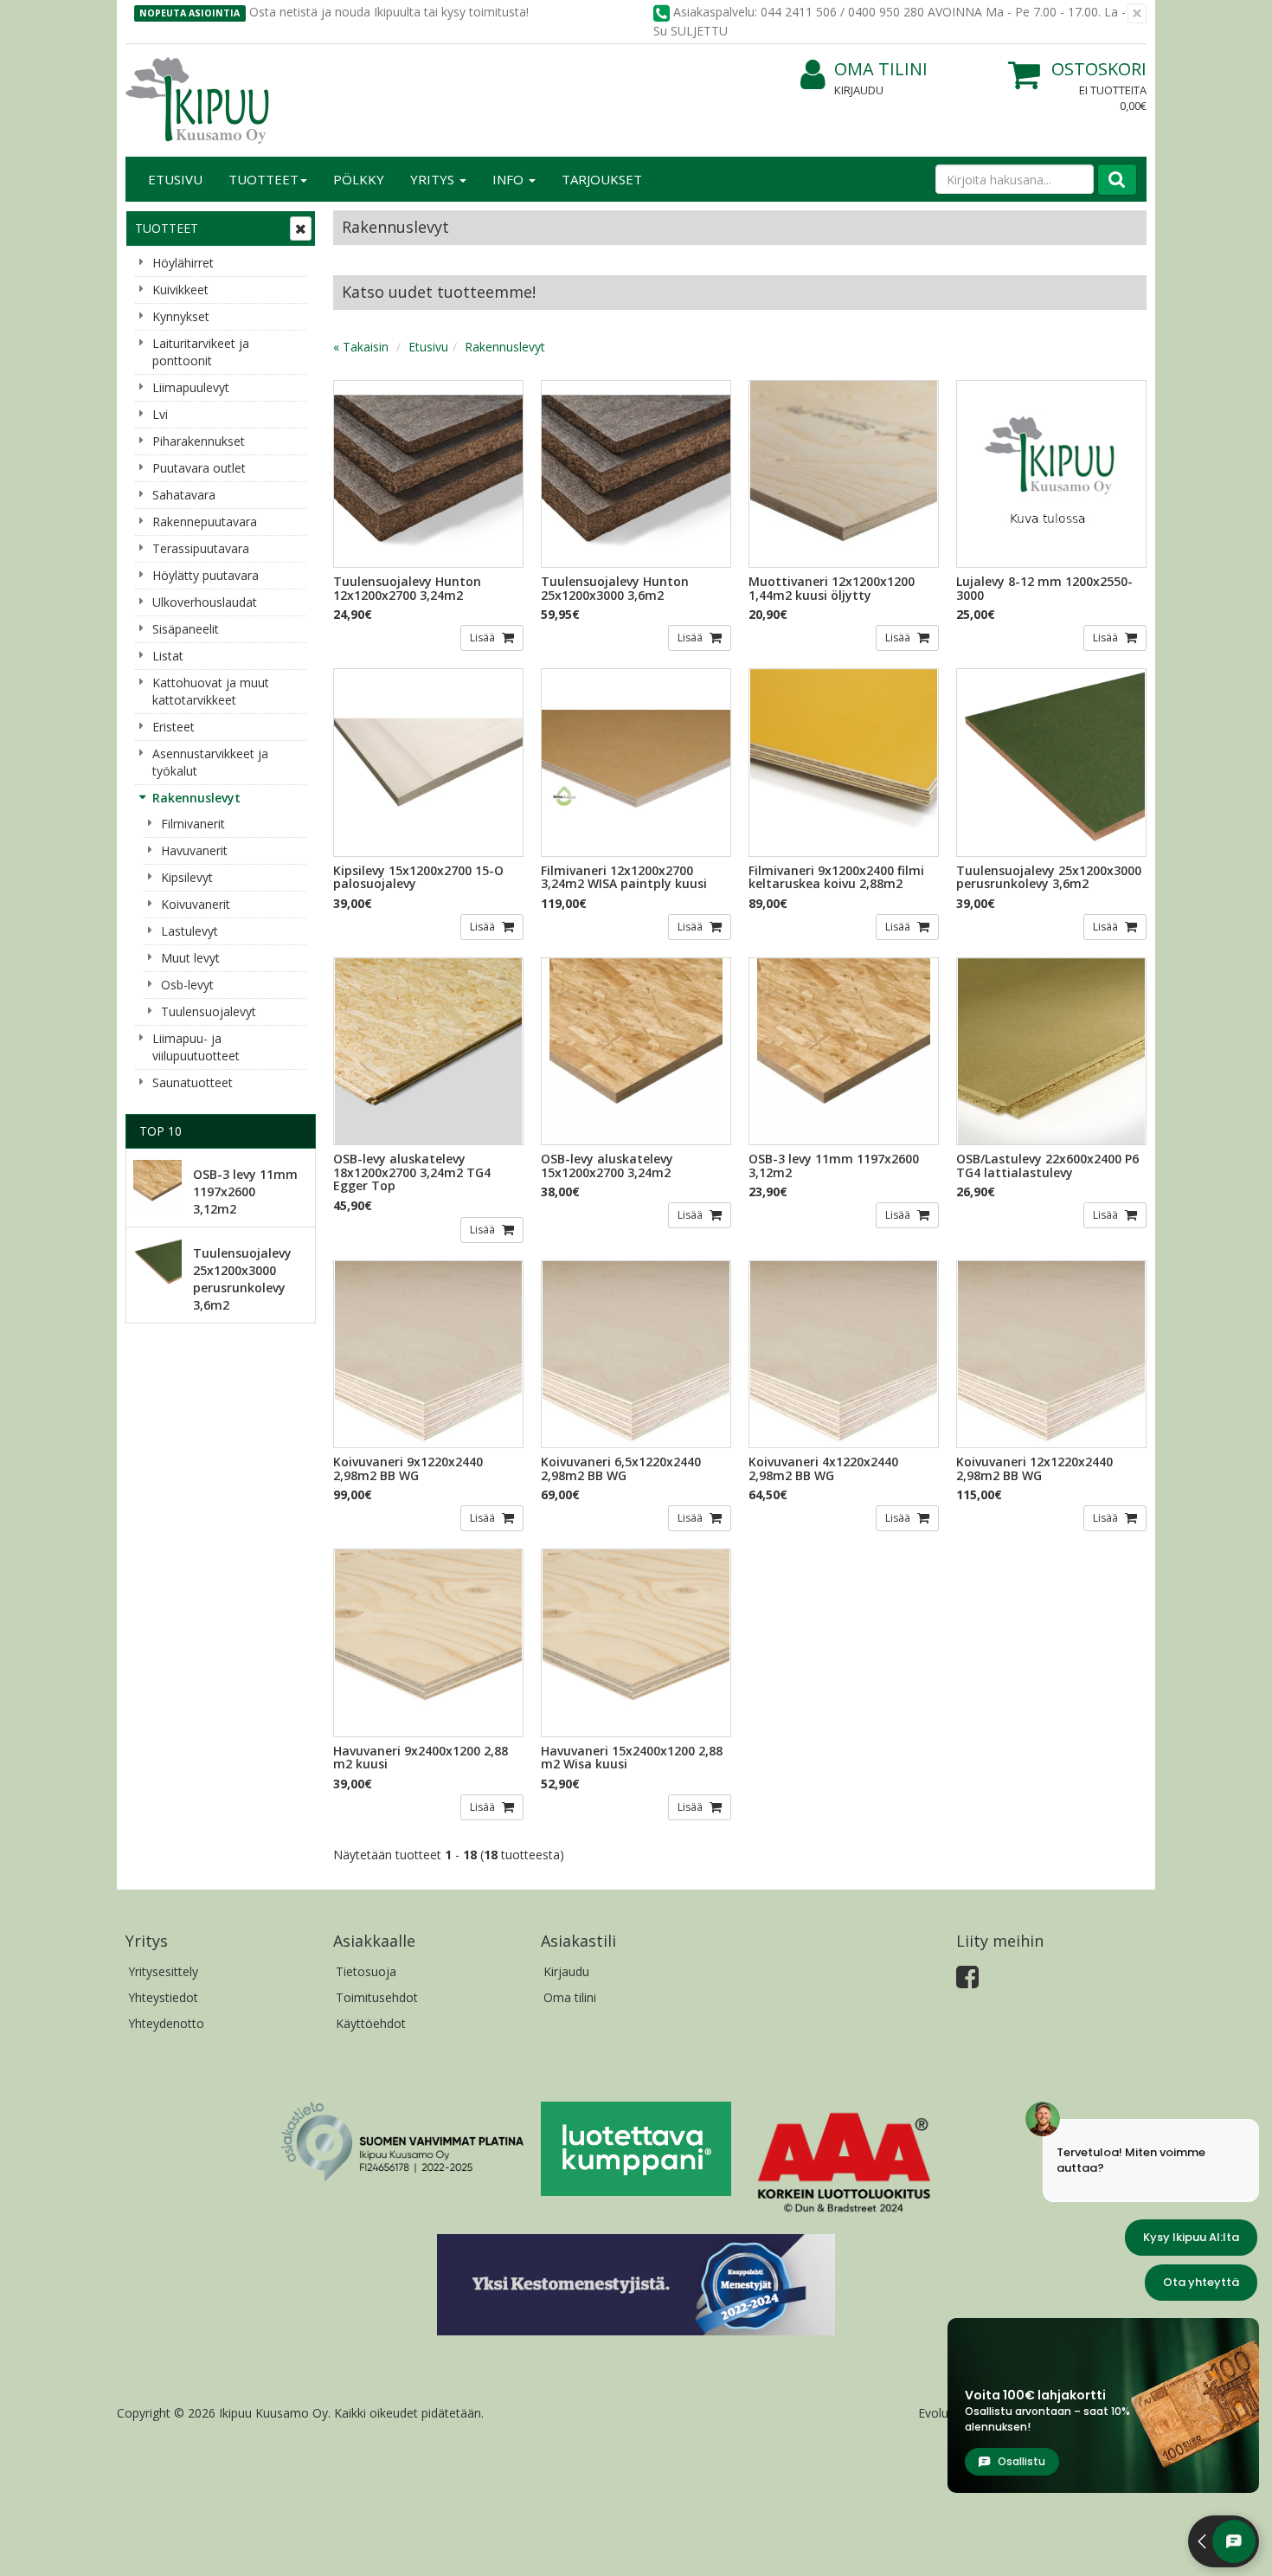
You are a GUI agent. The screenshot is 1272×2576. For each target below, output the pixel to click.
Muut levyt (190, 958)
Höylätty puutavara (206, 575)
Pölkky (359, 179)
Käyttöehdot (371, 2023)
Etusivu (175, 179)
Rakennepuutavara (205, 522)
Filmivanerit (193, 824)
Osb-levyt (187, 985)
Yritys (434, 179)
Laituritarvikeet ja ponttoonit (201, 352)
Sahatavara (184, 495)
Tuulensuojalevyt (209, 1011)
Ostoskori (1099, 69)
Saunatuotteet (193, 1082)
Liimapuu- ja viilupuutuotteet (196, 1047)
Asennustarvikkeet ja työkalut (210, 762)
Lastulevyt (190, 931)
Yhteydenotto (166, 2023)
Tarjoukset (602, 179)
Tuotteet (263, 179)
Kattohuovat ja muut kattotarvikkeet (211, 691)
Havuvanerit (194, 850)
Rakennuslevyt (196, 798)
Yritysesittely (163, 1971)
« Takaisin (361, 347)
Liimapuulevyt (191, 387)
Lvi (160, 414)
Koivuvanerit (196, 904)
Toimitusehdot (377, 1997)
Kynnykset (181, 316)
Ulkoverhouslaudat (205, 602)
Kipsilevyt (187, 877)
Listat (168, 656)
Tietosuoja (366, 1971)
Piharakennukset (199, 441)
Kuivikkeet (180, 290)
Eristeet (173, 727)
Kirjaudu (859, 90)
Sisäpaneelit (186, 629)
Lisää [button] (484, 638)
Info (510, 179)
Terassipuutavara (201, 548)
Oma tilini (881, 69)
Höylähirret (183, 263)
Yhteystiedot (163, 1997)
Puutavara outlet (199, 468)
